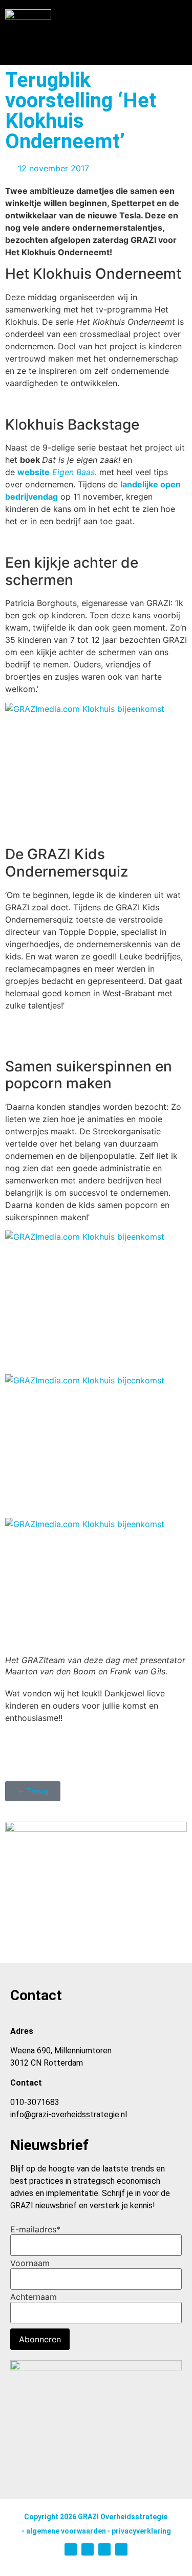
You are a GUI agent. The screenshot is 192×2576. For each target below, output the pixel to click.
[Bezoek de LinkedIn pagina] (104, 2549)
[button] (180, 40)
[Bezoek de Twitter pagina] (88, 2549)
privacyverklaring (141, 2531)
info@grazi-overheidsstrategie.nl (69, 2114)
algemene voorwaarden (66, 2531)
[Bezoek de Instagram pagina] (71, 2549)
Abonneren (40, 2339)
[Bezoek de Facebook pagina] (121, 2549)
